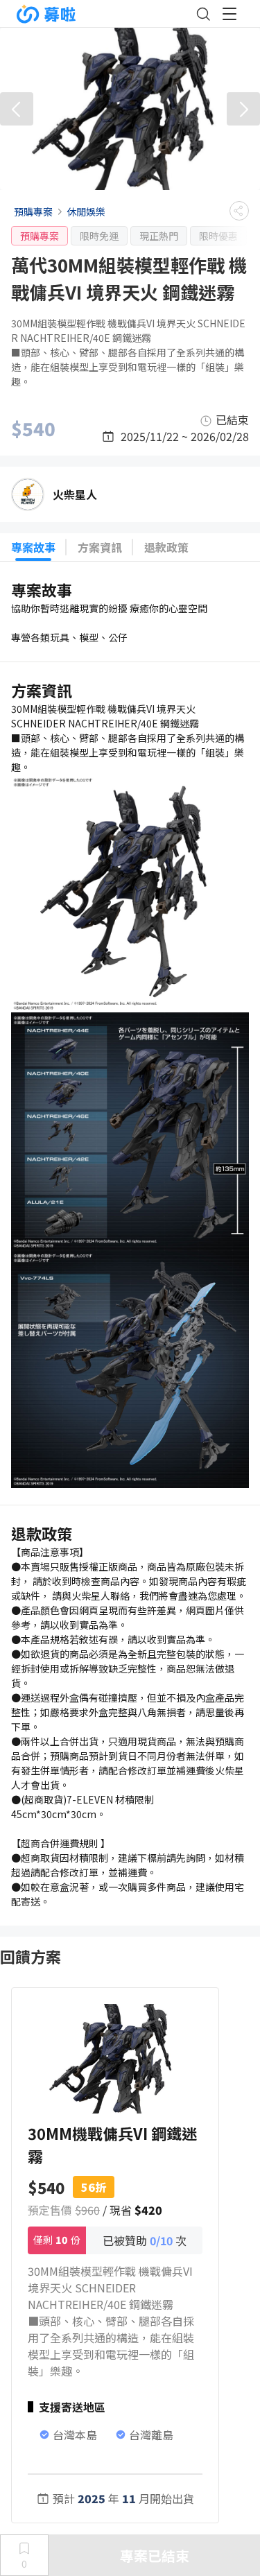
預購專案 (33, 211)
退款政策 (166, 547)
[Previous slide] (17, 109)
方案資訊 (100, 547)
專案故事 (33, 547)
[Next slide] (243, 109)
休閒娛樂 (86, 211)
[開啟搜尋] (203, 14)
